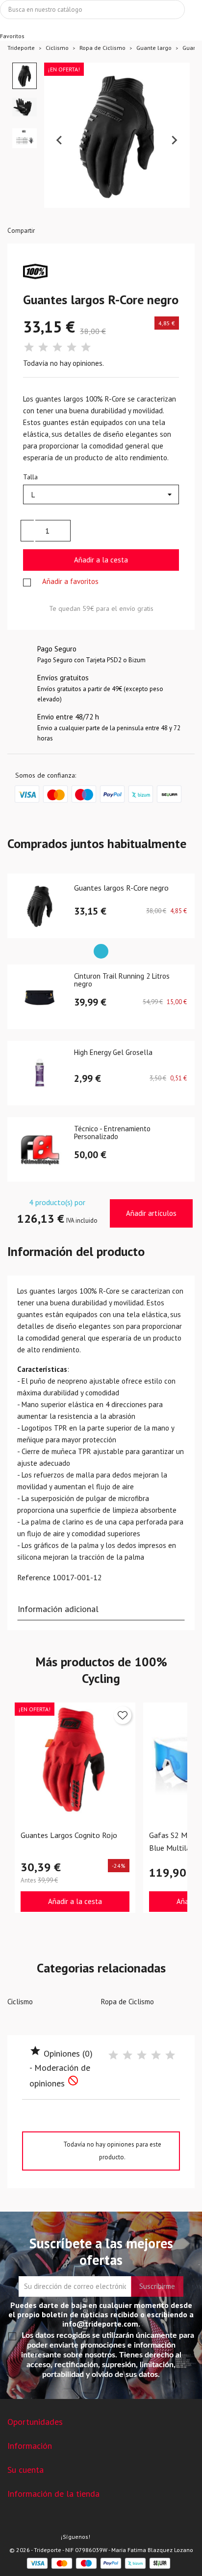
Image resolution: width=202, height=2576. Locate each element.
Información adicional (58, 1609)
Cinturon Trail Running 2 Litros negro (122, 981)
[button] (25, 76)
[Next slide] (174, 140)
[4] (72, 347)
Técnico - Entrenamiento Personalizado (112, 1133)
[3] (57, 347)
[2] (43, 347)
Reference (34, 1577)
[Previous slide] (60, 140)
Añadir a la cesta (101, 560)
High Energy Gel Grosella (113, 1053)
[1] (29, 347)
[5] (86, 347)
